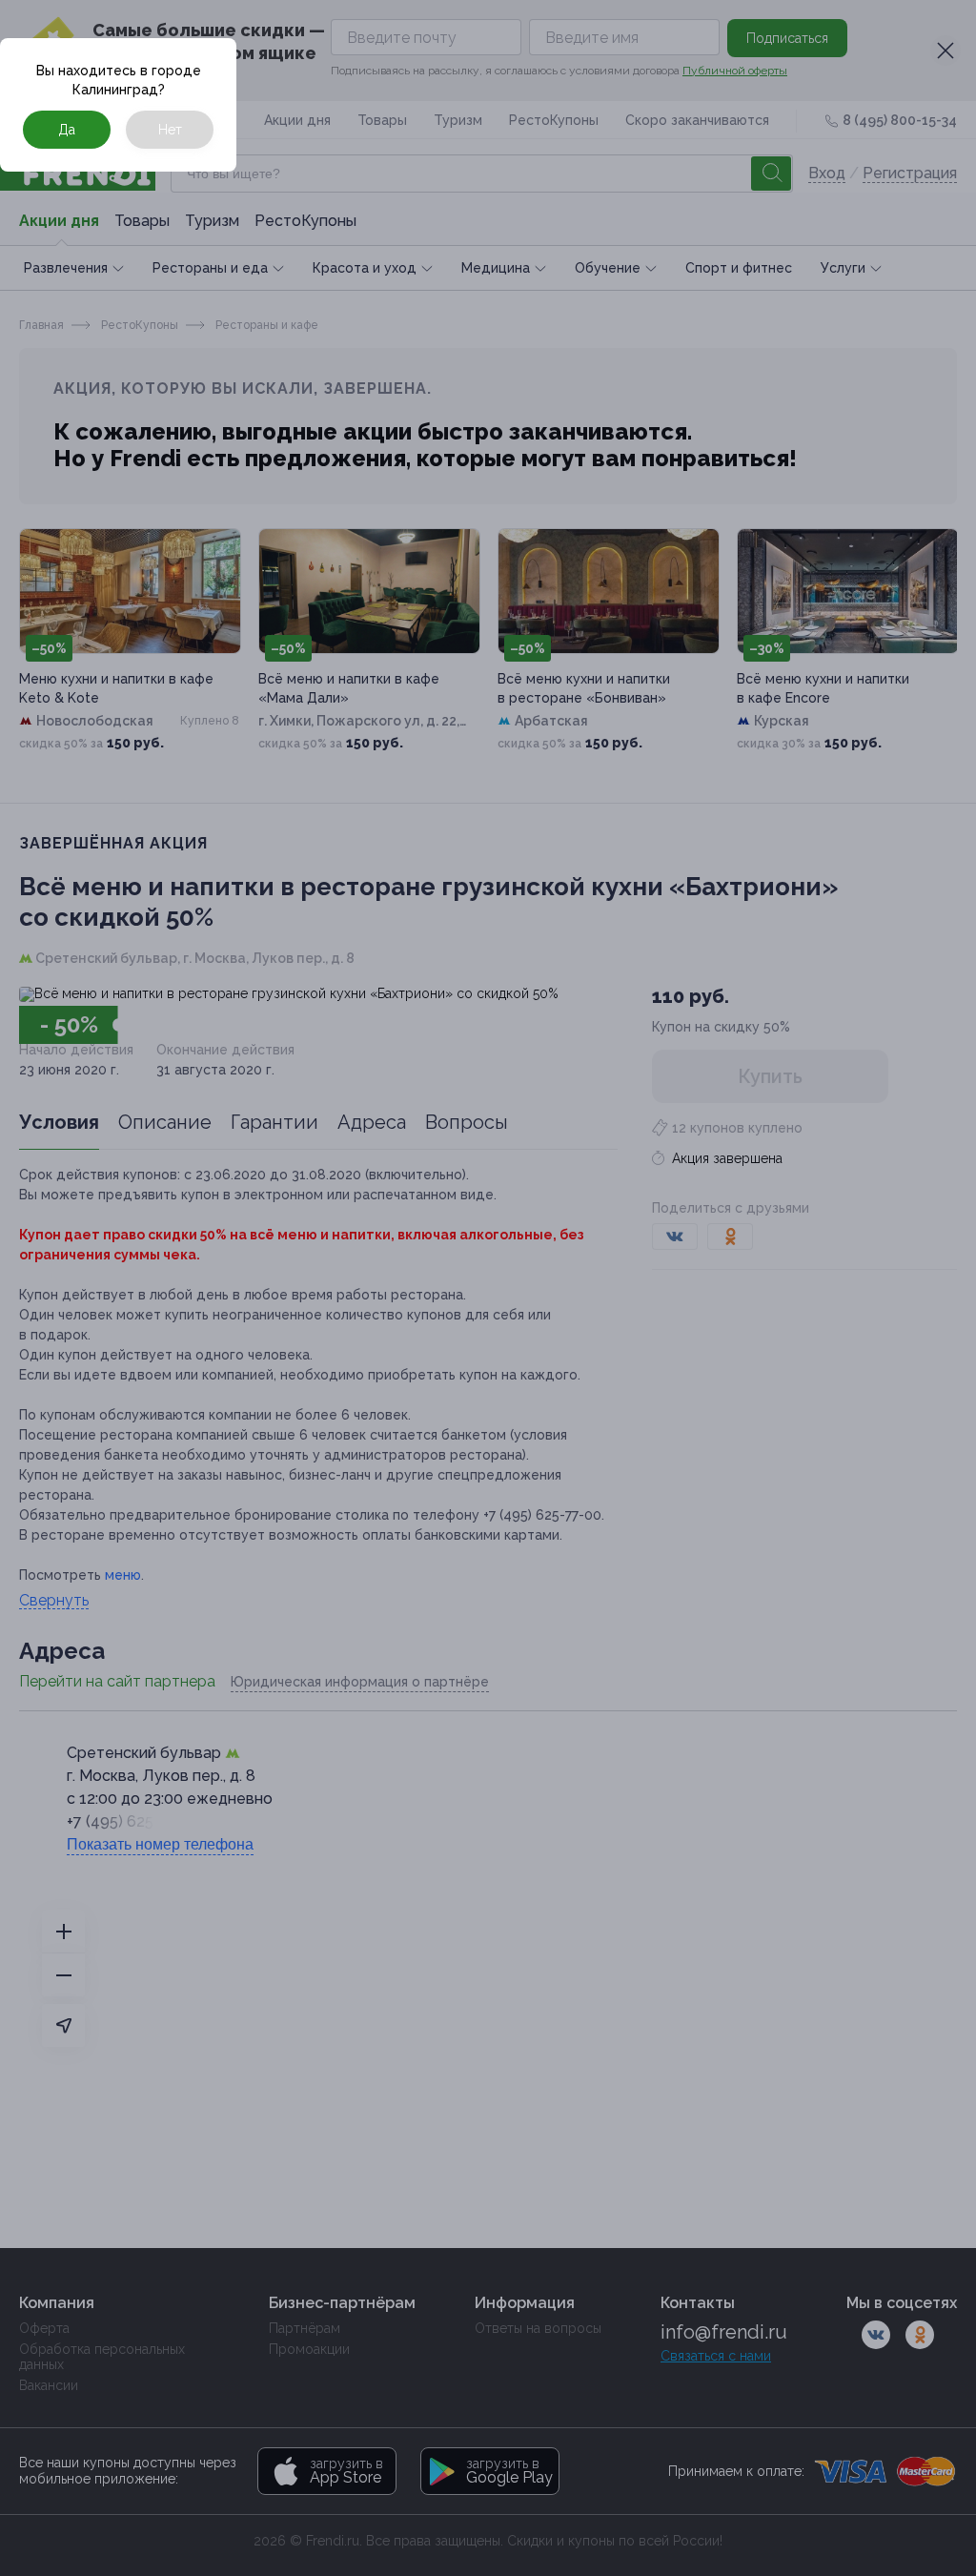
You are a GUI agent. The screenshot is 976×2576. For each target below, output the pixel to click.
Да (67, 130)
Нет (170, 130)
